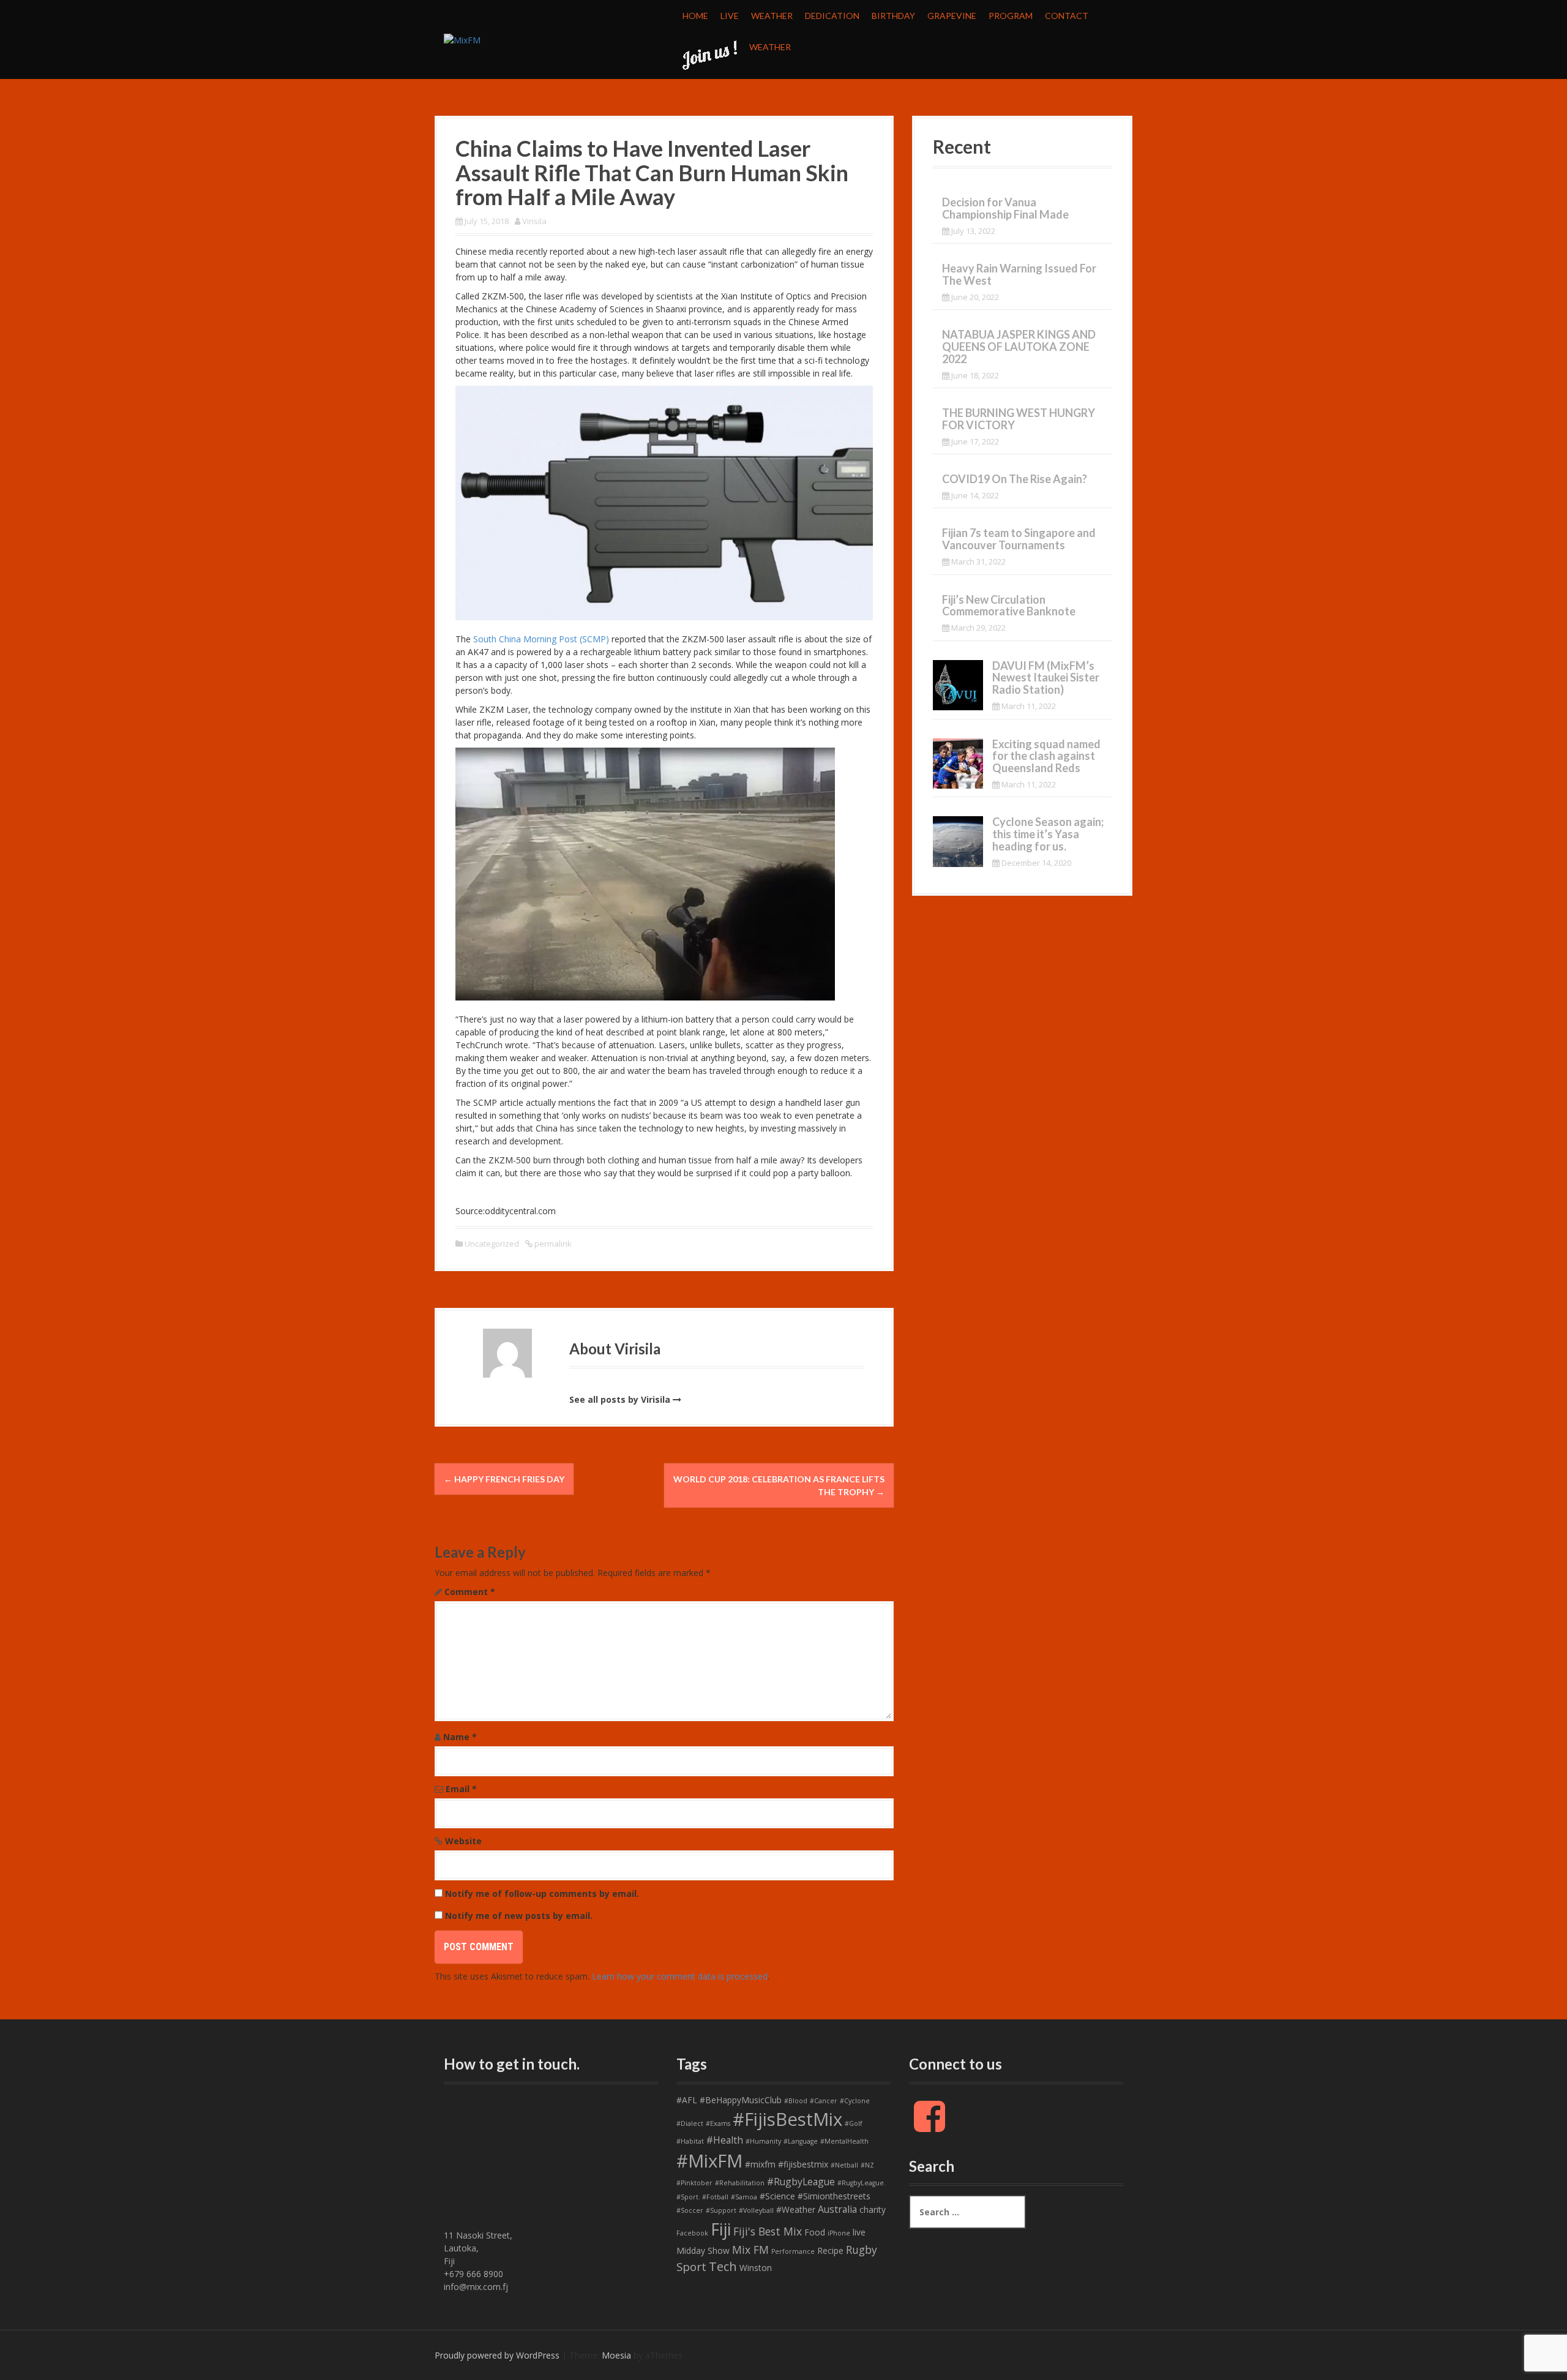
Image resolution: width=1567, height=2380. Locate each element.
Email (461, 1789)
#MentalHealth (844, 2141)
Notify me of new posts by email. (519, 1916)
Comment (470, 1592)
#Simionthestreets (834, 2196)
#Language (801, 2141)
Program (1011, 16)
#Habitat (690, 2141)
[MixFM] (462, 39)
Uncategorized (492, 1244)
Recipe (830, 2250)
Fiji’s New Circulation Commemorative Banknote (1009, 606)
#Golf (854, 2123)
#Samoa (744, 2197)
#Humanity (763, 2141)
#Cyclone (855, 2101)
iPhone (839, 2233)
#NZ (867, 2165)
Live (730, 16)
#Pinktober (694, 2183)
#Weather (796, 2209)
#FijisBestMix (787, 2119)
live (859, 2232)
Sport (691, 2267)
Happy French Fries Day (504, 1479)
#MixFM (709, 2161)
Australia (837, 2209)
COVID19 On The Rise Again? (1015, 479)
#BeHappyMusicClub (741, 2100)
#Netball (844, 2165)
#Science (777, 2196)
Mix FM (750, 2250)
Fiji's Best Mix (768, 2231)
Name (460, 1737)
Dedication (832, 16)
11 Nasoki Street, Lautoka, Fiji (478, 2248)
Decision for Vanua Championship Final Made (1005, 208)
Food (815, 2232)
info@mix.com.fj (476, 2287)
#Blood (796, 2101)
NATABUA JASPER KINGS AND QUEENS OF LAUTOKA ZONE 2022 (1019, 347)
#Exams (718, 2123)
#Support (721, 2210)
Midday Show (703, 2250)
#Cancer (824, 2101)
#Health (725, 2140)
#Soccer (690, 2210)
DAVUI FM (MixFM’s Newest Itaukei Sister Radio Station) (1046, 678)
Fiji (721, 2229)
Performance (793, 2251)
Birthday (893, 16)
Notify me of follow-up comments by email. (542, 1894)
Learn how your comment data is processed (680, 1976)
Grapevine (952, 16)
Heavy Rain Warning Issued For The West (1019, 274)
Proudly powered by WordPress (497, 2355)
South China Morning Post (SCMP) (541, 639)
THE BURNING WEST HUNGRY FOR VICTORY (1019, 419)
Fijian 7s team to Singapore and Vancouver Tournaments (1019, 539)
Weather (772, 16)
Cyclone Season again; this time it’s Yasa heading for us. (1048, 834)
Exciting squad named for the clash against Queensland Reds (1046, 756)
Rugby (862, 2250)
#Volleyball (756, 2210)
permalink (552, 1244)
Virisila (534, 221)
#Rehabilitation (740, 2183)
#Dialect (690, 2123)
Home (695, 16)
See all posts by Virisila (620, 1399)
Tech (723, 2266)
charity (873, 2209)
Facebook (692, 2233)
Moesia (616, 2355)
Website (463, 1841)
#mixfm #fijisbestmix (787, 2164)
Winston (756, 2268)
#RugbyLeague (801, 2182)
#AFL (687, 2100)
